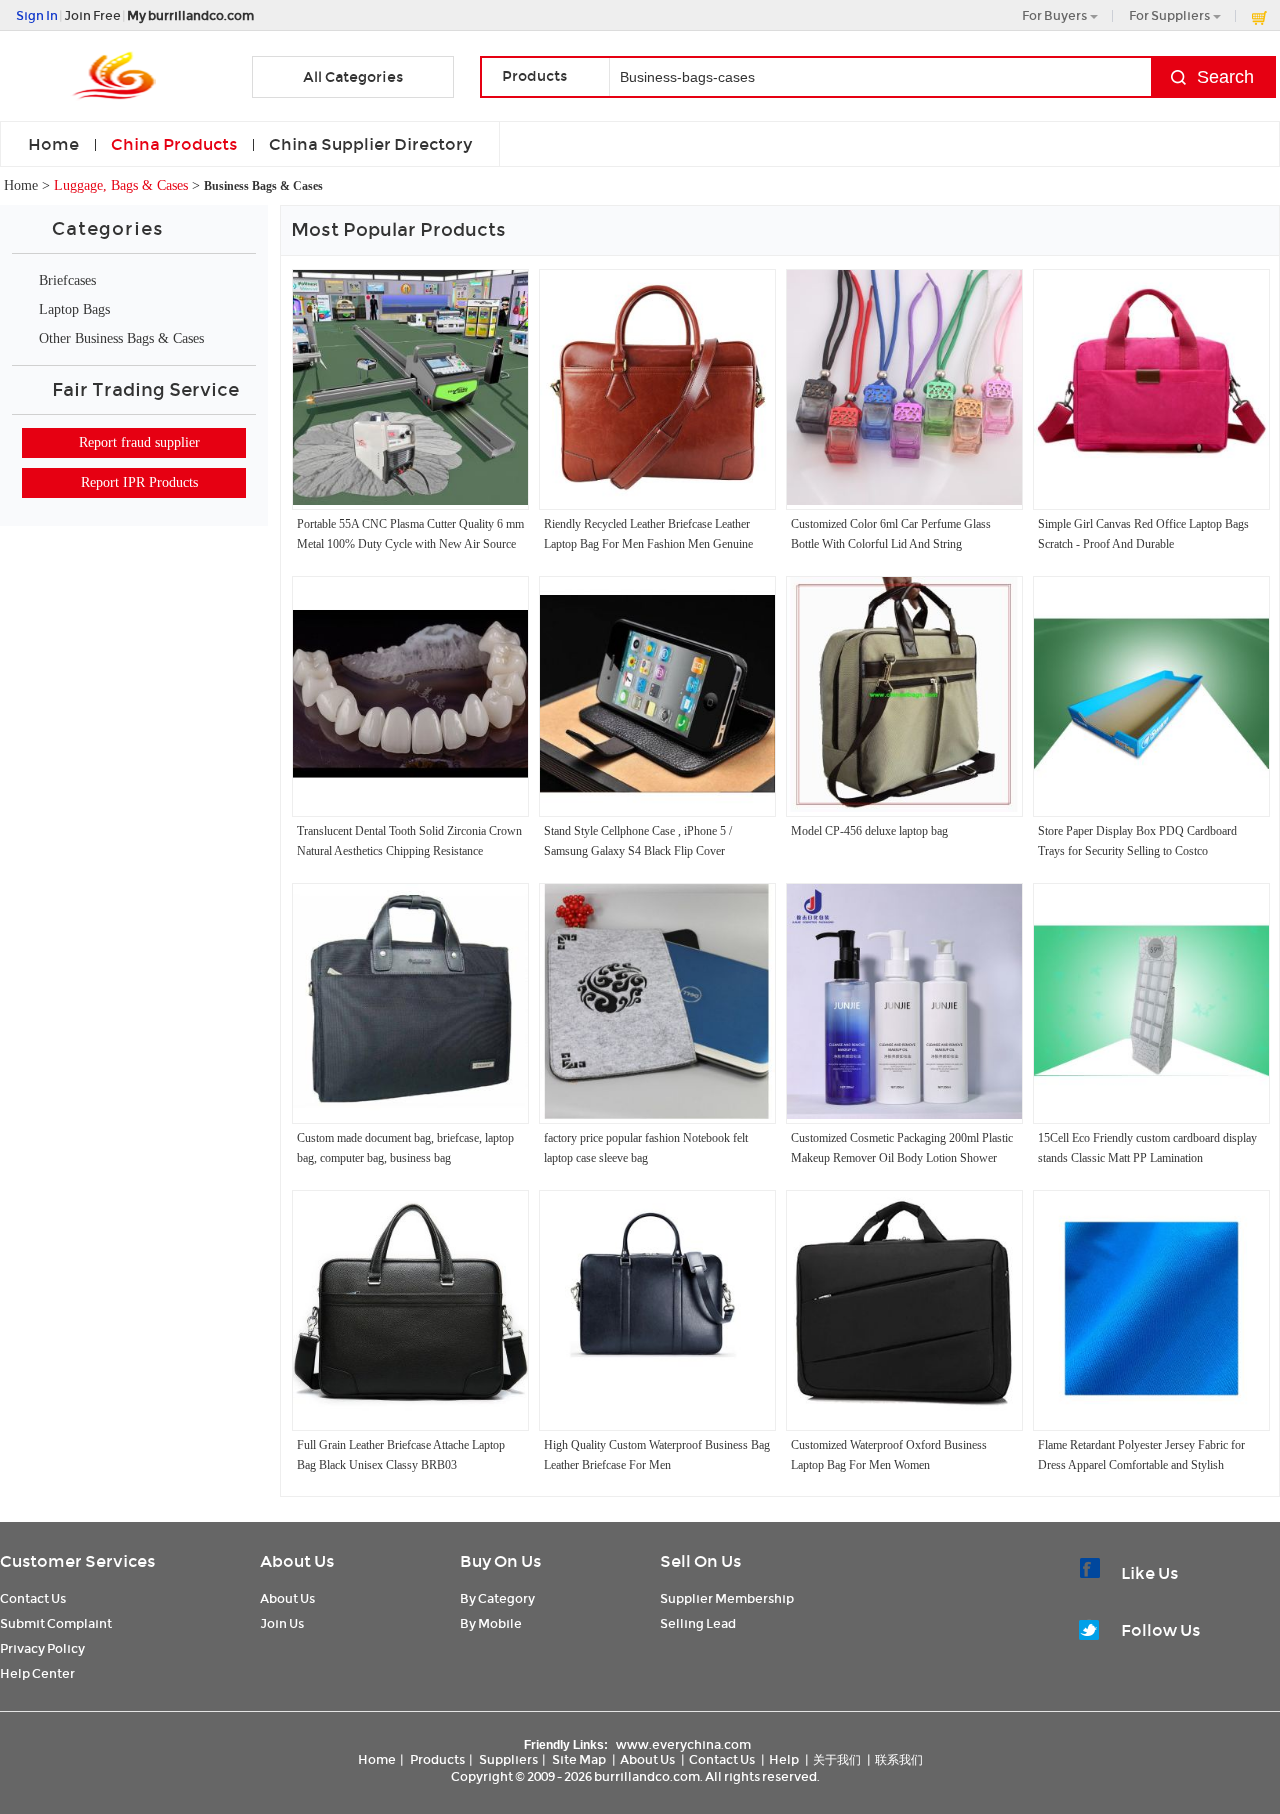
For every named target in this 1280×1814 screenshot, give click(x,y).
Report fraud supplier (139, 442)
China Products (174, 144)
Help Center (37, 1673)
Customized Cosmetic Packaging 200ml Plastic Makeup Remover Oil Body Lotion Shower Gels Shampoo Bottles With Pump (902, 1158)
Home (53, 144)
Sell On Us (700, 1561)
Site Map (579, 1759)
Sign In (37, 15)
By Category (497, 1598)
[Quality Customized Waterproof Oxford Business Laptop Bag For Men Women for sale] (904, 1422)
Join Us (282, 1623)
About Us (297, 1561)
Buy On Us (500, 1561)
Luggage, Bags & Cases (121, 185)
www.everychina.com (683, 1744)
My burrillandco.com (190, 15)
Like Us (1149, 1573)
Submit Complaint (56, 1623)
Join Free (92, 15)
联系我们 (899, 1759)
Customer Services (77, 1561)
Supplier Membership (727, 1598)
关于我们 (837, 1759)
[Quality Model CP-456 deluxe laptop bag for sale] (904, 808)
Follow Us (1160, 1630)
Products (437, 1759)
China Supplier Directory (370, 144)
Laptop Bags (74, 309)
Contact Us (33, 1598)
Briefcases (67, 280)
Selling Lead (698, 1623)
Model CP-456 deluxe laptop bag (869, 831)
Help (784, 1759)
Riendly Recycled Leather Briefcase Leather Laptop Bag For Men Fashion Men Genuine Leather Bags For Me (648, 544)
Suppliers (508, 1759)
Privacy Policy (42, 1648)
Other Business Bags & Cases (121, 338)
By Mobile (491, 1623)
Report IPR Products (139, 482)
